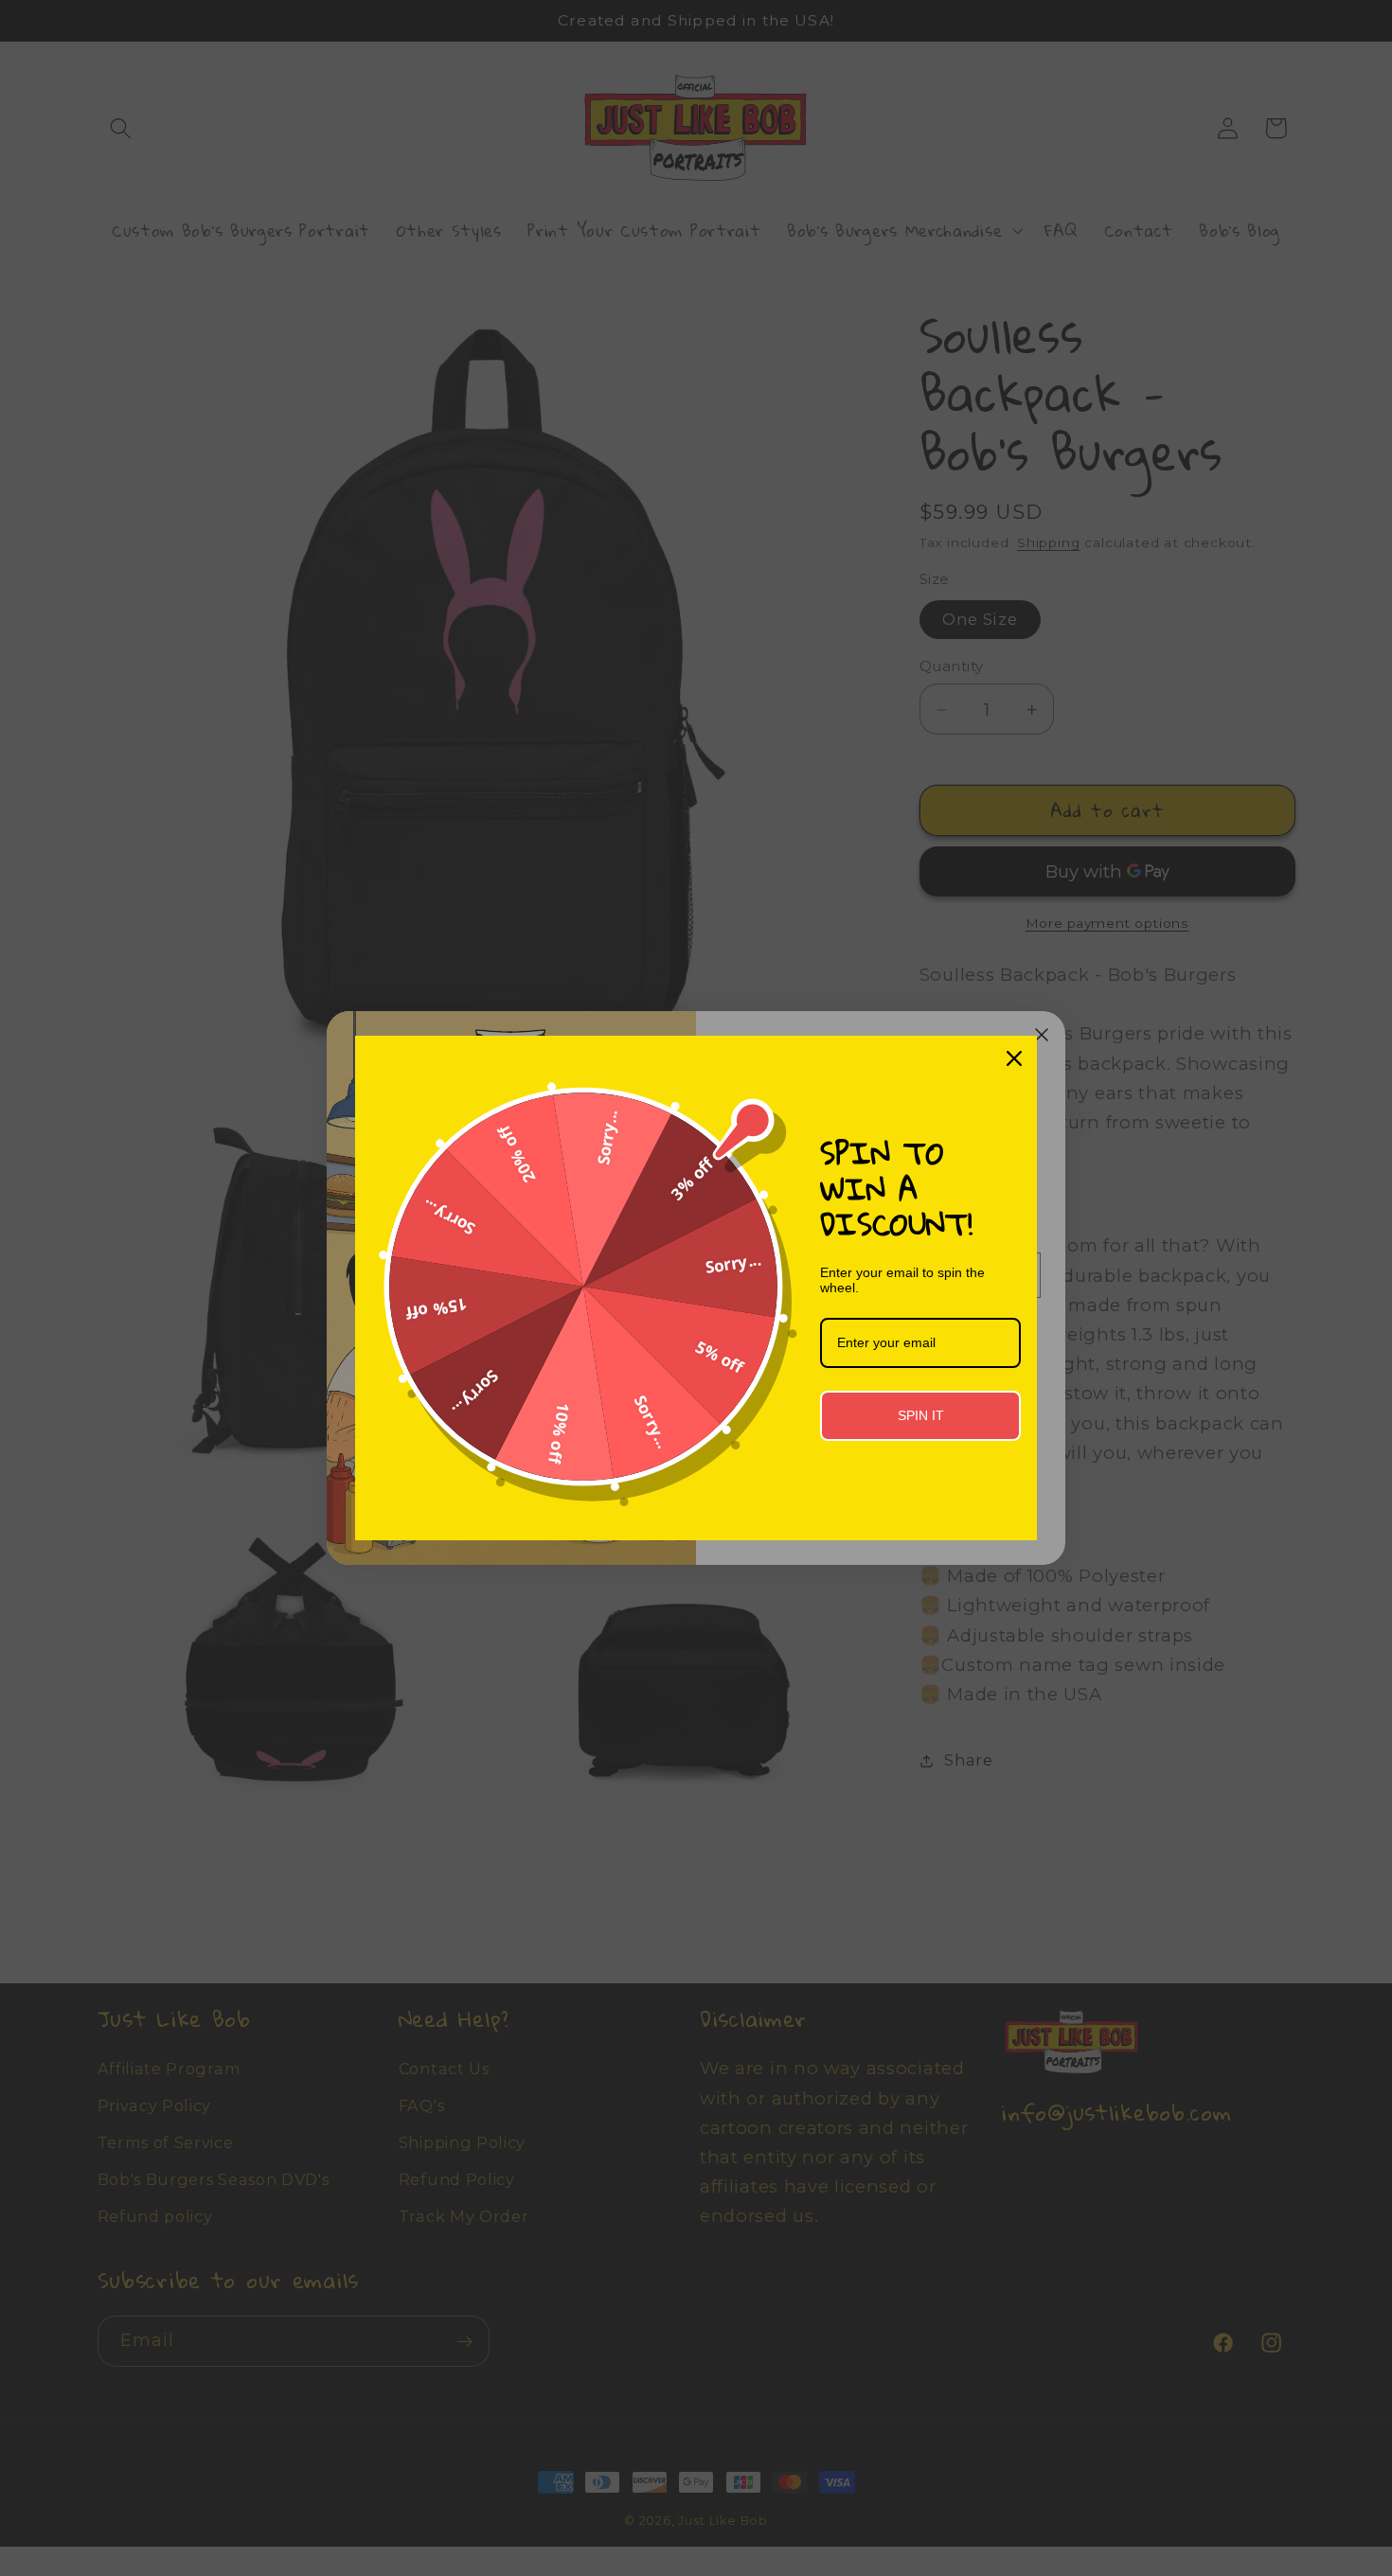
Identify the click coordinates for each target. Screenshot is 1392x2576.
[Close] (1014, 1058)
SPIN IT (921, 1415)
